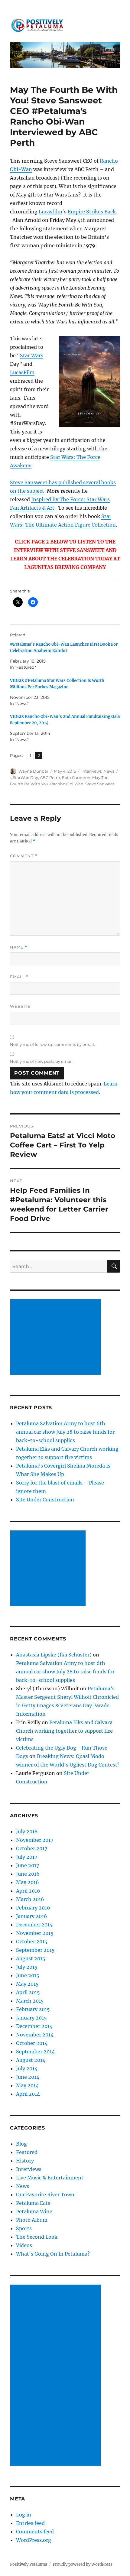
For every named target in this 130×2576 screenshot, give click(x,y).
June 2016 (28, 1874)
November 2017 (35, 1840)
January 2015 (31, 2018)
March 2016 (30, 1899)
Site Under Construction (45, 1500)
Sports (24, 2228)
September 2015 (35, 1950)
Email (19, 977)
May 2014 (27, 2085)
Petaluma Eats (33, 2203)
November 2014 (35, 2035)
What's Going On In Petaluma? (53, 2254)
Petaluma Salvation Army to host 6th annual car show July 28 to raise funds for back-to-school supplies (65, 1432)
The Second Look (37, 2237)
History (25, 2161)
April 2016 (28, 1891)
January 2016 (32, 1916)
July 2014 (27, 2068)
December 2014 (34, 2026)
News (109, 771)
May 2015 (27, 1984)
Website (20, 1006)
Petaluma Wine (34, 2211)
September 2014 (35, 2052)
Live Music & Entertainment (50, 2178)
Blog (21, 2144)
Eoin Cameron (76, 777)
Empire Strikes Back (92, 212)
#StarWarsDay (24, 777)
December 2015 (34, 1925)
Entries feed (30, 2523)
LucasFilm (22, 372)
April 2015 (28, 1992)
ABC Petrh (50, 777)
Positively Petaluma (29, 2564)
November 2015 (35, 1933)
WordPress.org (34, 2540)
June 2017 (28, 1865)
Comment (24, 856)
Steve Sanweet (100, 784)
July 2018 (27, 1831)
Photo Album (32, 2220)
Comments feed (35, 2532)
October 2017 (32, 1848)
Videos (24, 2245)
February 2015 (33, 2009)
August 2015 (31, 1958)
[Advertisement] (57, 1338)
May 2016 (28, 1882)
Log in (24, 2515)
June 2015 (28, 1975)
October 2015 (32, 1942)
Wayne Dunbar (33, 771)
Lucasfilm (50, 212)
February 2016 (33, 1908)
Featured (27, 2152)
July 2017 (27, 1857)
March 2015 (30, 2001)
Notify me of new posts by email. (42, 1061)
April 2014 (28, 2094)
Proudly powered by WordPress (83, 2564)
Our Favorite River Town (45, 2195)
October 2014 (32, 2043)
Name (19, 947)
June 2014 (28, 2077)
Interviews (91, 771)
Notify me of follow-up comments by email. (52, 1044)
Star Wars (32, 355)
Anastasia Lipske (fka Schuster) (54, 1655)
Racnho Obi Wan (67, 784)
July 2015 (27, 1967)
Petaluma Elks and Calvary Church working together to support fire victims (64, 1731)
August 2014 (31, 2060)
